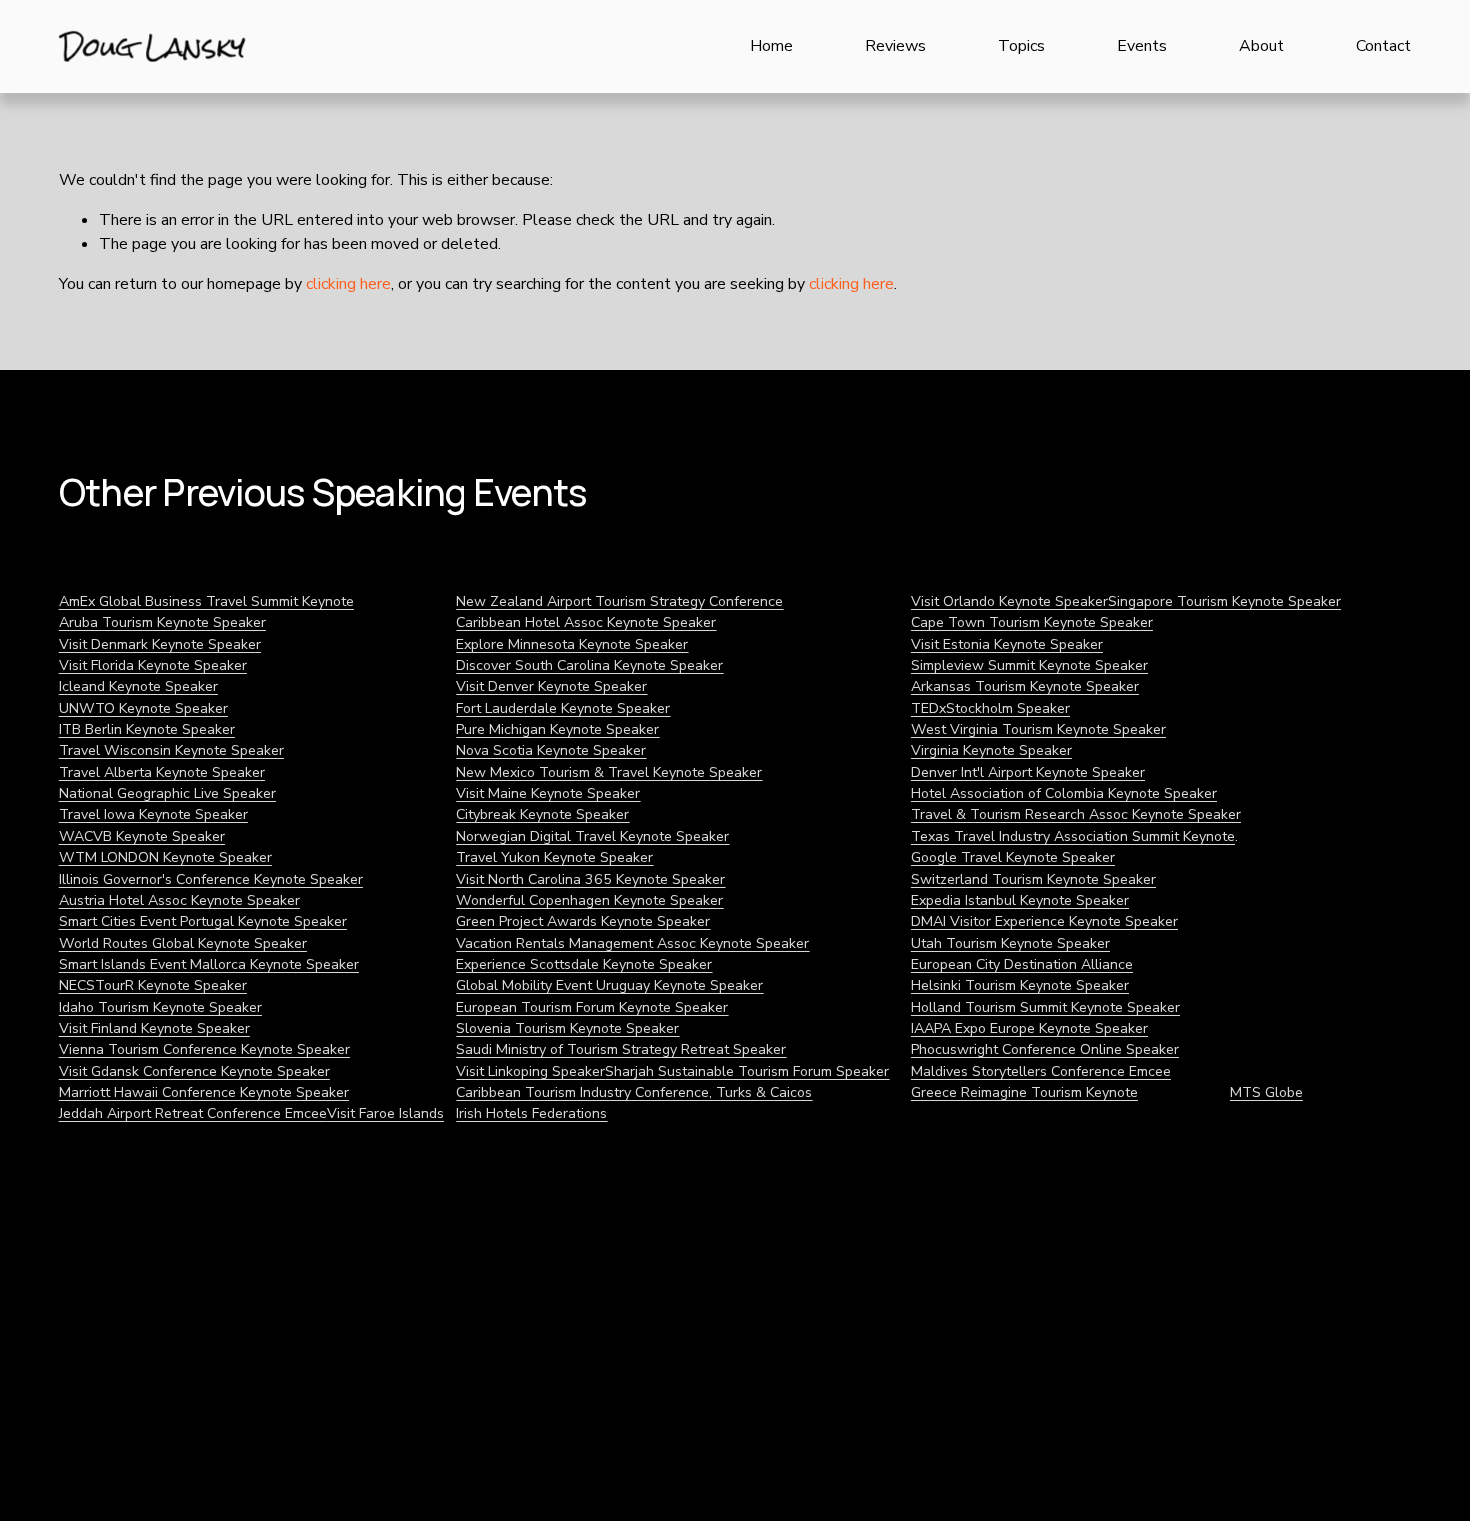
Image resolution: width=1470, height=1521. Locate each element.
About (1261, 46)
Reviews (895, 46)
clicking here (348, 284)
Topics (1021, 46)
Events (1142, 46)
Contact (1383, 46)
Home (771, 46)
